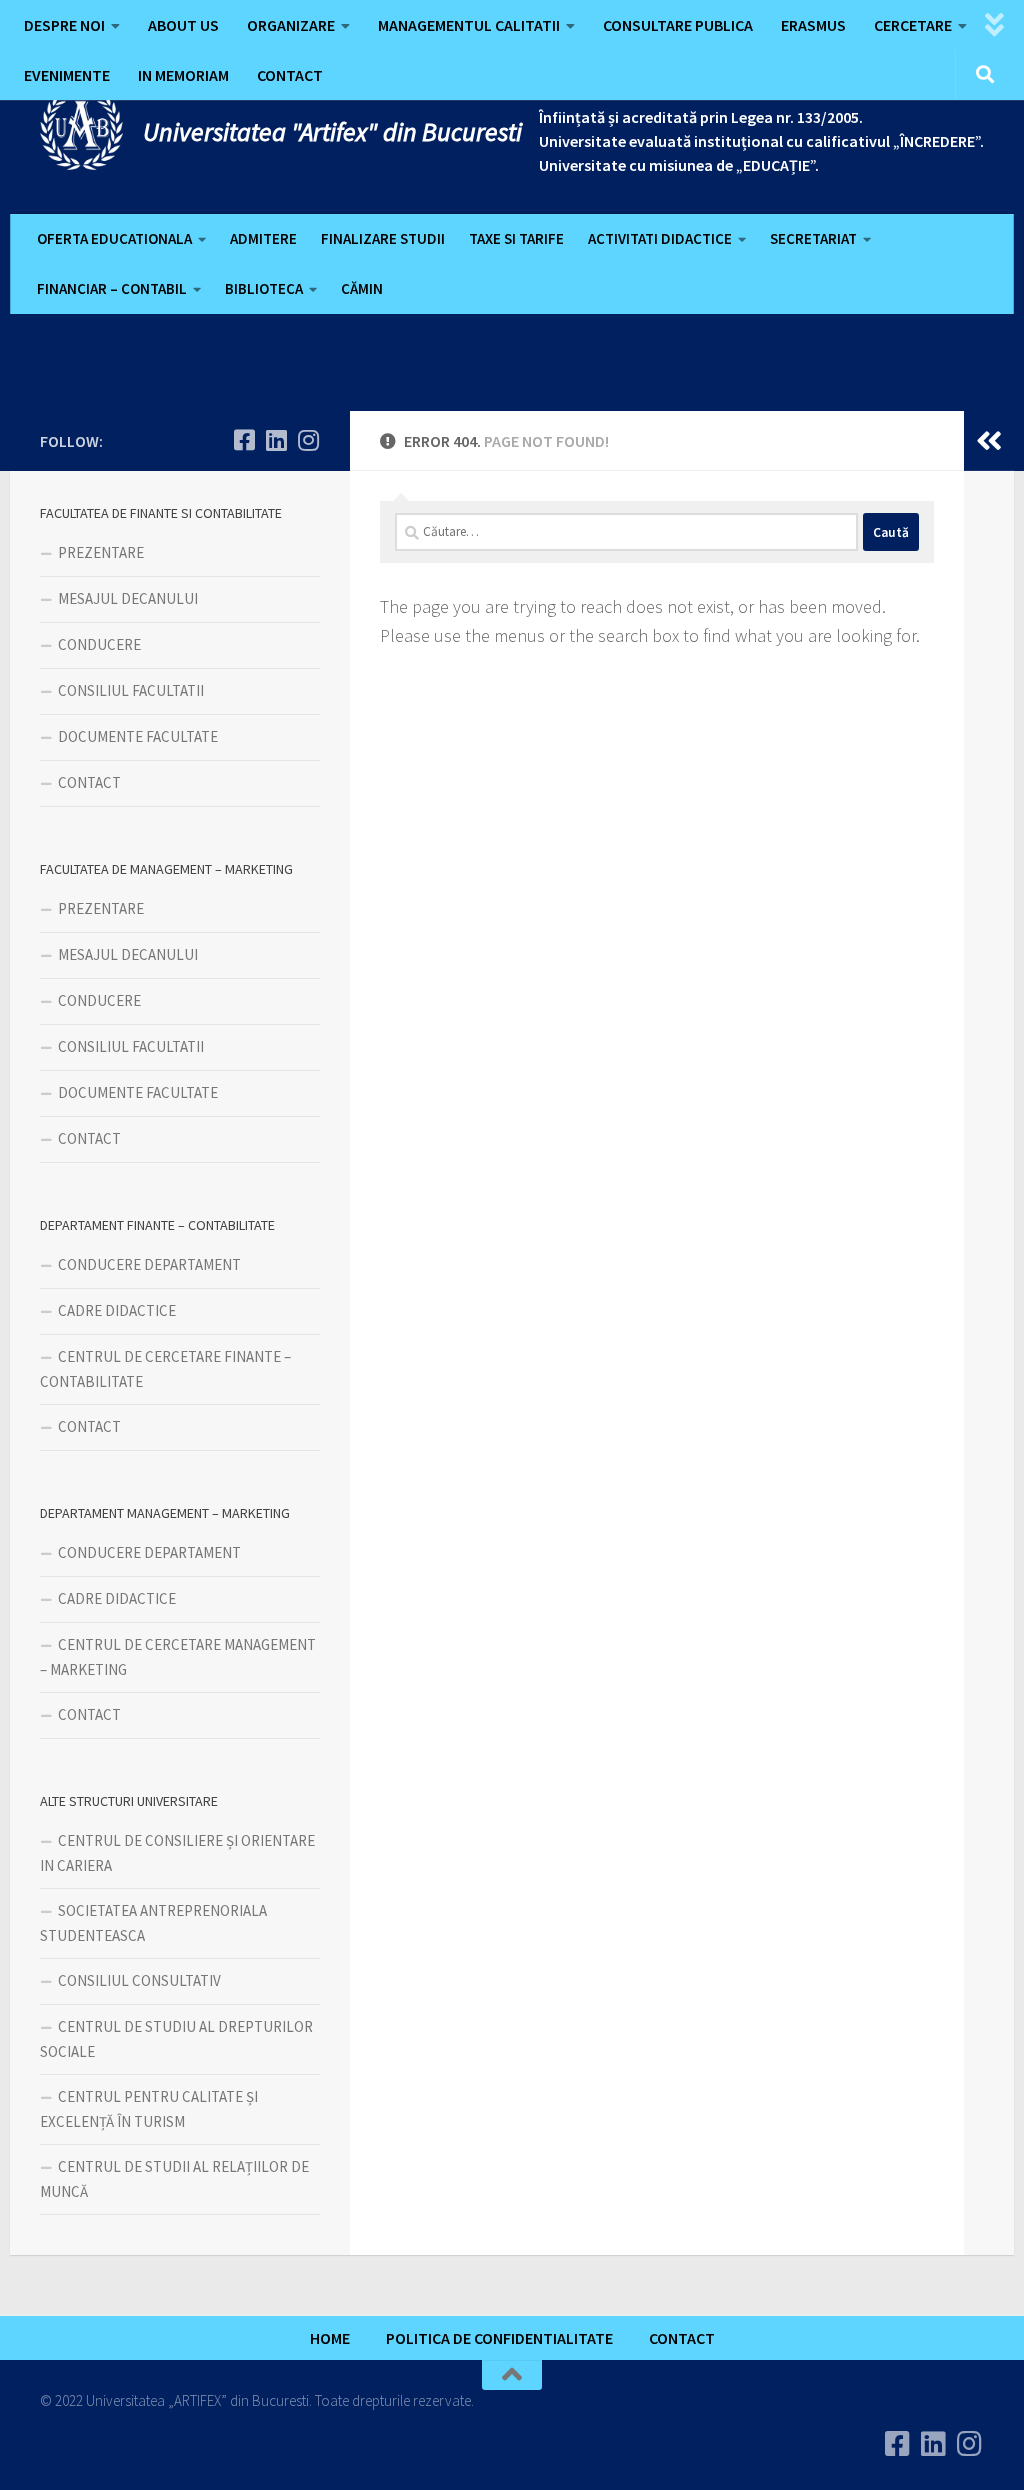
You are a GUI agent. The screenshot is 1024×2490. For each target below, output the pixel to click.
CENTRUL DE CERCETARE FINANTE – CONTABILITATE (165, 1369)
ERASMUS (813, 25)
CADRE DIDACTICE (117, 1310)
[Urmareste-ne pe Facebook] (244, 440)
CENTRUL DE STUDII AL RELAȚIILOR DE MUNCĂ (174, 2179)
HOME (330, 2338)
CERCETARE (913, 25)
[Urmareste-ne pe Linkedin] (276, 440)
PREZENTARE (101, 552)
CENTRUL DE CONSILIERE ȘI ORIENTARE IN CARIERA (177, 1853)
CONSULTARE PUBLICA (678, 25)
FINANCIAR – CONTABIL (112, 288)
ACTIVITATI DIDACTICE (660, 238)
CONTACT (290, 75)
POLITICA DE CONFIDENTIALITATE (499, 2338)
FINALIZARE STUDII (383, 238)
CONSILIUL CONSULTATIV (139, 1980)
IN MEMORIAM (183, 75)
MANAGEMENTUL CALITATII (469, 25)
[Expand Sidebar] (989, 441)
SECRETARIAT (813, 238)
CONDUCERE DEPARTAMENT (149, 1264)
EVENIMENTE (67, 75)
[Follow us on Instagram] (308, 440)
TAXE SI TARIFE (516, 238)
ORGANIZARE (291, 25)
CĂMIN (362, 288)
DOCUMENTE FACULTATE (138, 736)
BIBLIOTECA (264, 288)
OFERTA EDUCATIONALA (114, 238)
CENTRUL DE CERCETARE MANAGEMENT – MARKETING (178, 1657)
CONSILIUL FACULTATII (131, 690)
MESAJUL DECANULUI (128, 598)
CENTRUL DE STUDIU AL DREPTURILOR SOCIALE (176, 2039)
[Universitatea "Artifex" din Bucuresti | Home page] (81, 130)
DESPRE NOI (64, 25)
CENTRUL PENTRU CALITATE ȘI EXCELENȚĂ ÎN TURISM (149, 2109)
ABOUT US (183, 25)
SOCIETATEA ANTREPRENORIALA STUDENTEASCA (153, 1923)
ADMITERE (263, 238)
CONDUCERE (99, 644)
